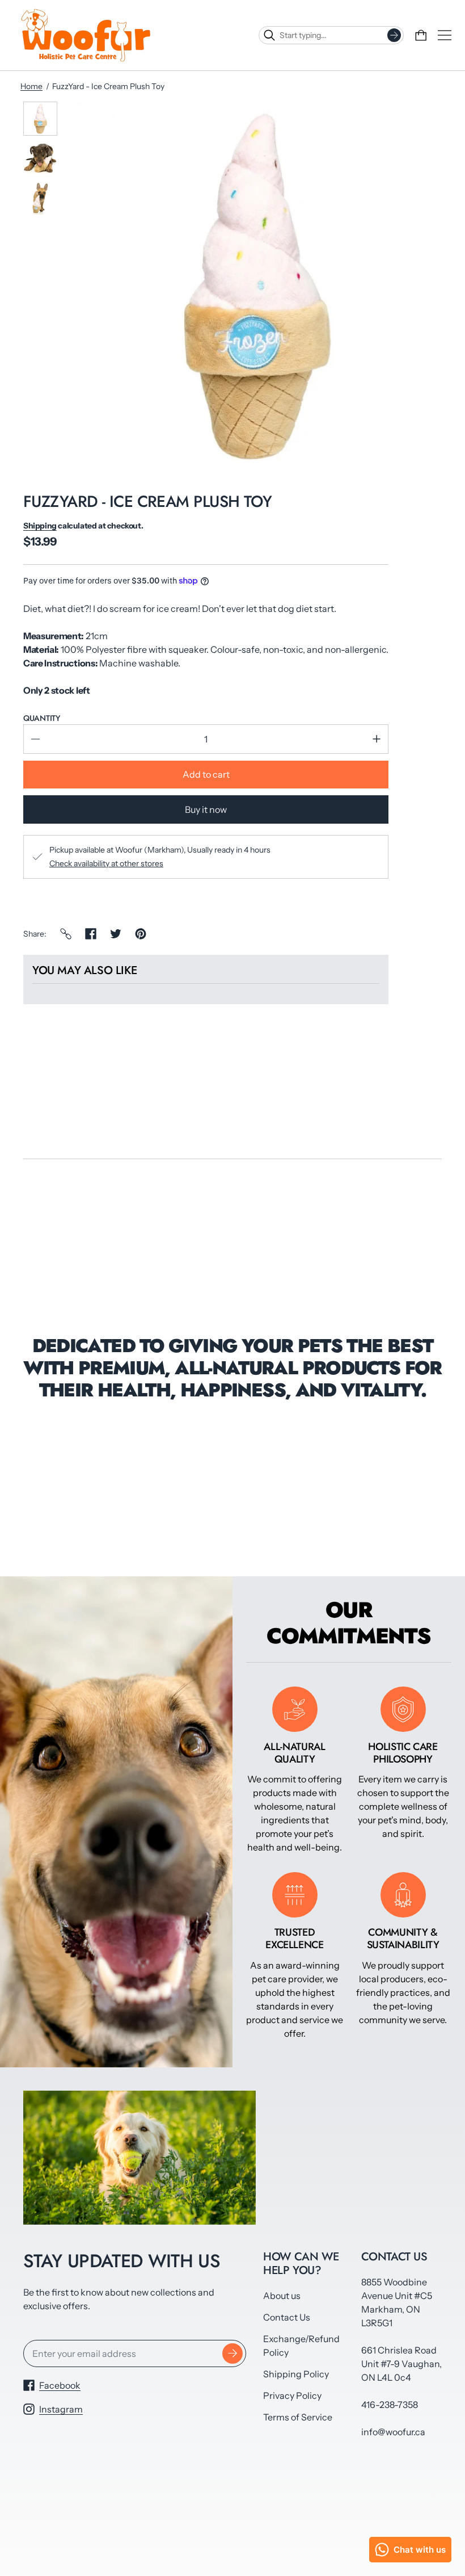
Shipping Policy (296, 2374)
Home (31, 86)
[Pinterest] (141, 934)
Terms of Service (298, 2417)
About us (282, 2296)
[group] (40, 119)
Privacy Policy (292, 2395)
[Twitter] (116, 934)
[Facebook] (91, 934)
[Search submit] (394, 35)
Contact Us (287, 2317)
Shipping (40, 526)
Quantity (42, 718)
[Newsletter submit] (232, 2353)
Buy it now (206, 809)
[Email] (66, 934)
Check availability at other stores (106, 863)
